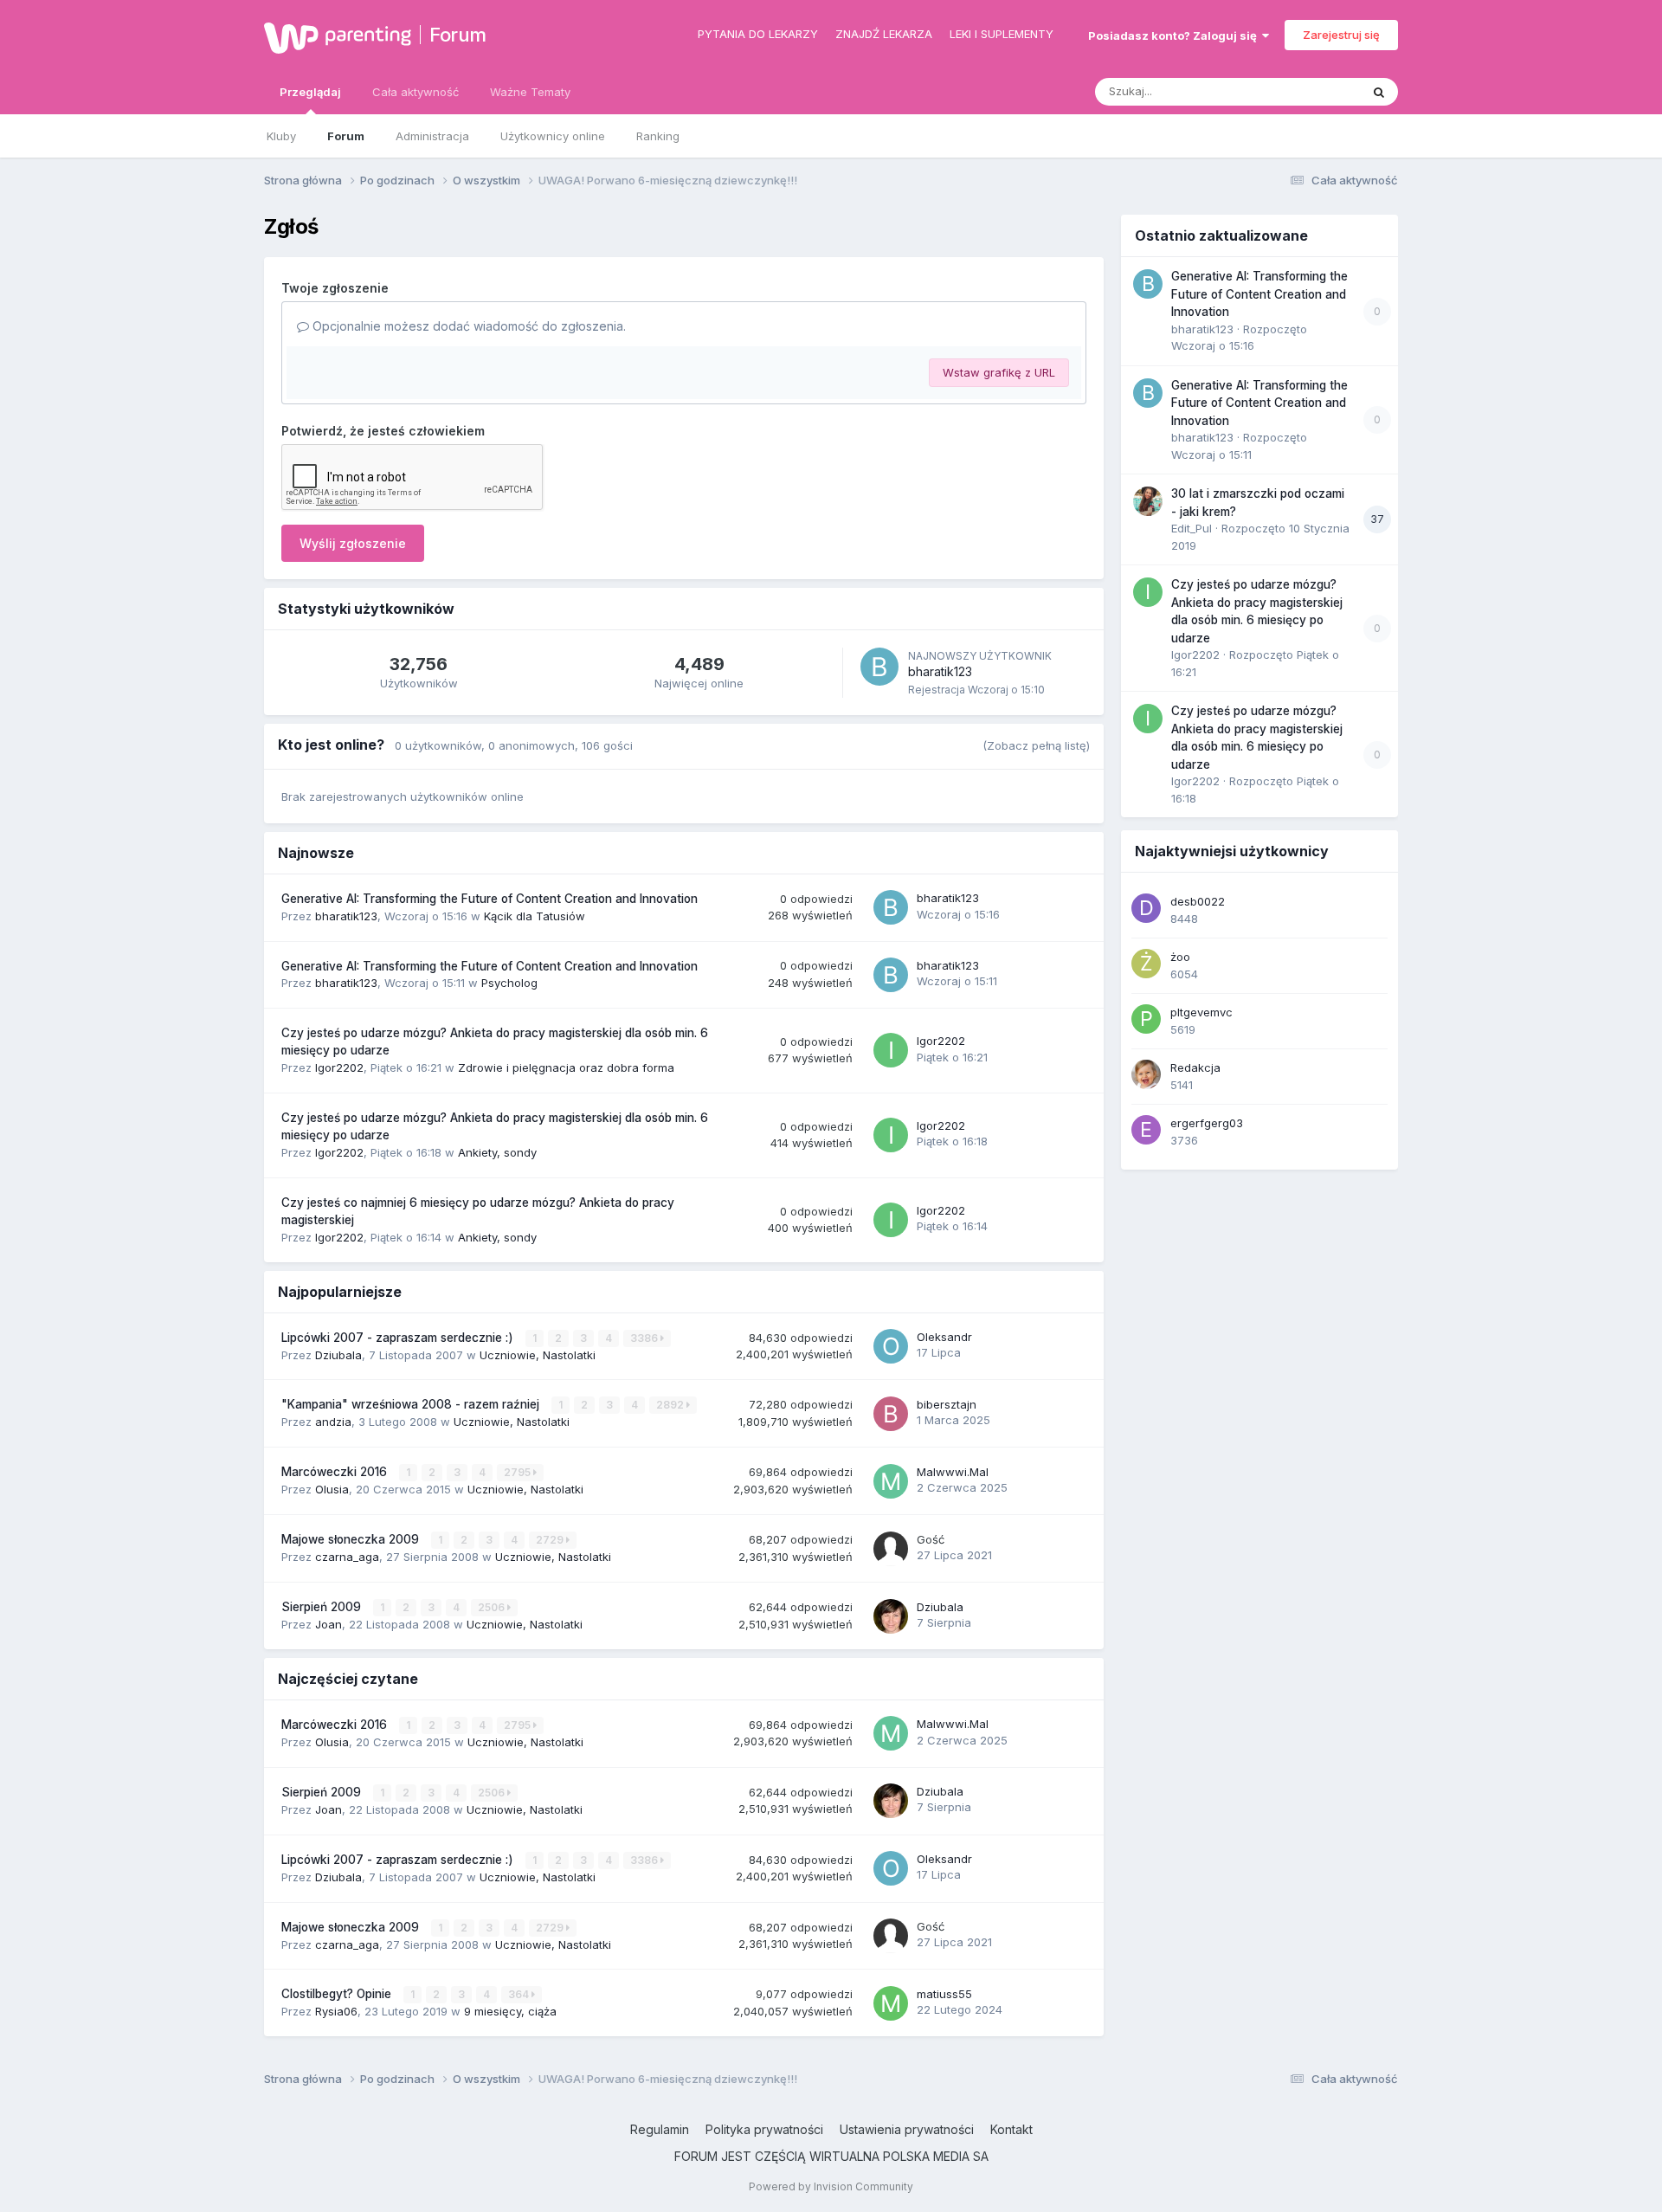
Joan (329, 1624)
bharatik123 (940, 671)
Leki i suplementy (1002, 34)
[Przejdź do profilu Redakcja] (1146, 1074)
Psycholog (509, 983)
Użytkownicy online (553, 136)
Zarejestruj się (1341, 35)
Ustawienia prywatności (907, 2129)
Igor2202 (339, 1067)
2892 (671, 1405)
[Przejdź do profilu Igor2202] (891, 1050)
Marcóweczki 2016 (336, 1472)
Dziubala (338, 1355)
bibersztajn (947, 1404)
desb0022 (1198, 901)
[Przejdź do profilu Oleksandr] (891, 1346)
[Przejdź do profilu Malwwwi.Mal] (891, 1481)
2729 (551, 1540)
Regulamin (660, 2129)
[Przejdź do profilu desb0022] (1146, 908)
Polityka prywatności (764, 2129)
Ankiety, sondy (497, 1152)
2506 (493, 1607)
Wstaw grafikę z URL (999, 372)
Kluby (281, 136)
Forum (458, 35)
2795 (519, 1472)
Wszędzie (1311, 91)
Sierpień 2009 (323, 1607)
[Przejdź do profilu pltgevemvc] (1146, 1019)
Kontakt (1011, 2129)
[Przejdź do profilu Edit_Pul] (1148, 501)
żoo (1180, 957)
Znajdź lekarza (884, 34)
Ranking (658, 136)
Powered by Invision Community (831, 2186)
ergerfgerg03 (1207, 1123)
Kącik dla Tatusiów (535, 916)
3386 (645, 1338)
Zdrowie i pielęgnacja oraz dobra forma (566, 1067)
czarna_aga (347, 1557)
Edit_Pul (1192, 528)
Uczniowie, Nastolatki (538, 1355)
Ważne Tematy (530, 92)
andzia (333, 1422)
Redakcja (1195, 1067)
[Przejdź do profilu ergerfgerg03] (1146, 1130)
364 (520, 1994)
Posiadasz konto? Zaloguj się (1175, 35)
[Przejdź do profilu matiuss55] (891, 2003)
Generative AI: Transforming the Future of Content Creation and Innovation (490, 899)
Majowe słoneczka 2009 (352, 1539)
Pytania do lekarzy (758, 34)
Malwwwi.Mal (953, 1472)
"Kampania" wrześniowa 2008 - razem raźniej (412, 1404)
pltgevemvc (1201, 1012)
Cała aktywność (415, 92)
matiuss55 (944, 1994)
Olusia (332, 1489)
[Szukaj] (1379, 92)
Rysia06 (336, 2011)
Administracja (432, 136)
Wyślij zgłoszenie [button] (353, 543)
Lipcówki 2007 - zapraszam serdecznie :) (399, 1338)
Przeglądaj (310, 92)
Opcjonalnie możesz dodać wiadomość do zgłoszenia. (467, 326)
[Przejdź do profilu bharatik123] (879, 667)
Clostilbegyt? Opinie (338, 1994)
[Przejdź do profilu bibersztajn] (891, 1414)
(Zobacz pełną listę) (1036, 745)
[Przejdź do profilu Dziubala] (891, 1616)
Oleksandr (944, 1337)
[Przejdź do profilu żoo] (1146, 964)
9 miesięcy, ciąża (510, 2011)
